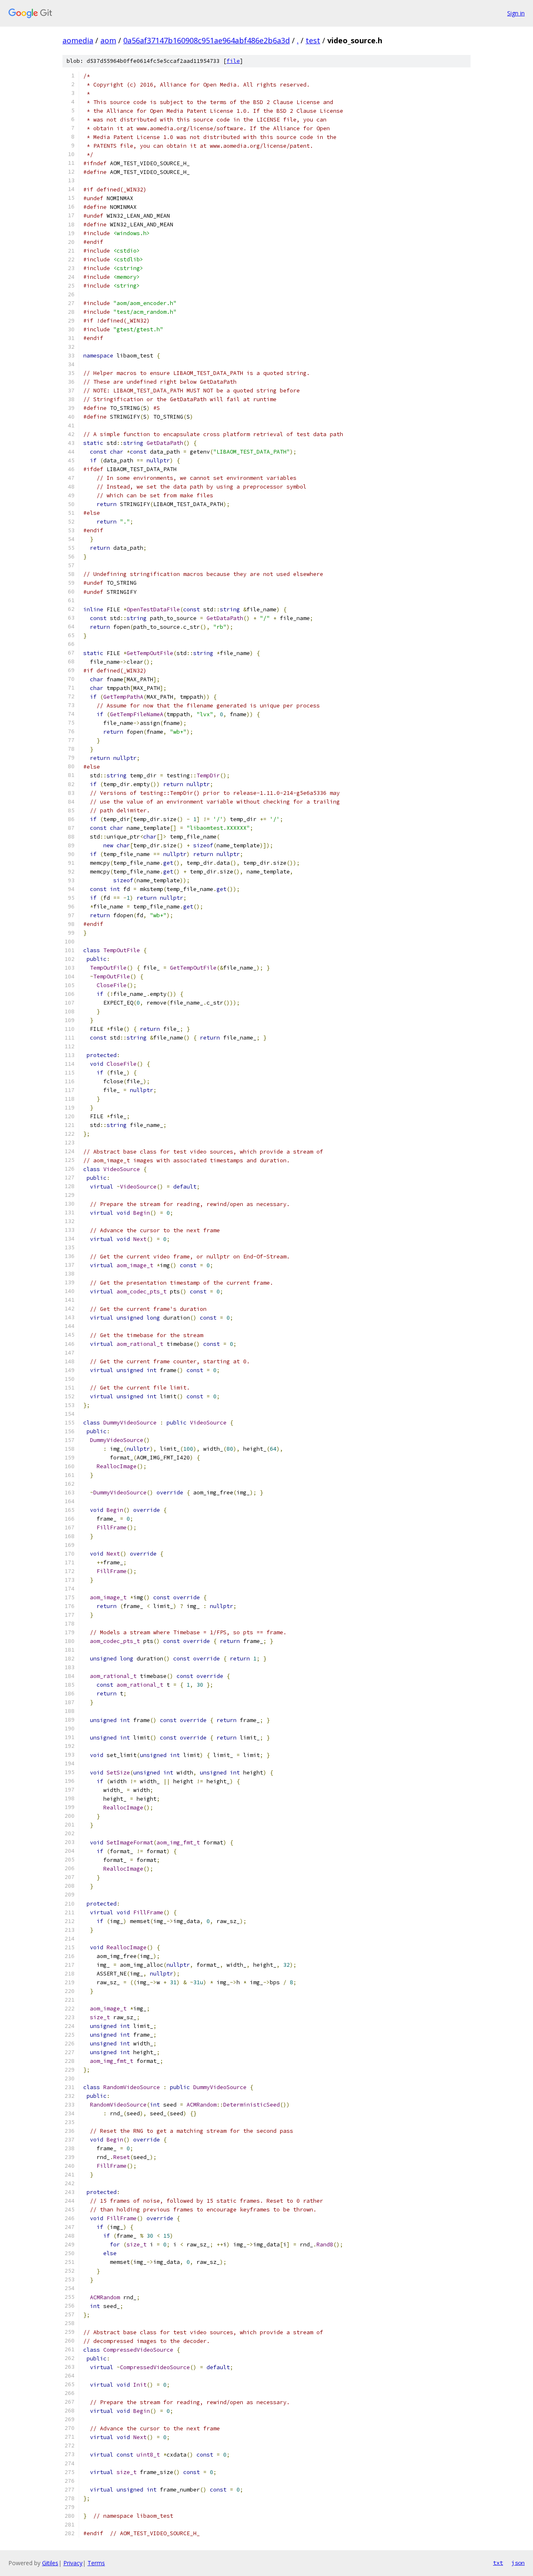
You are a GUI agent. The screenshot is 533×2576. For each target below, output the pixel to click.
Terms (96, 2563)
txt (498, 2563)
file (233, 61)
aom (108, 40)
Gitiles (50, 2563)
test (313, 40)
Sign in (516, 13)
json (518, 2563)
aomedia (78, 40)
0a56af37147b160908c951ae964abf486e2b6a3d (207, 40)
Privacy (73, 2563)
